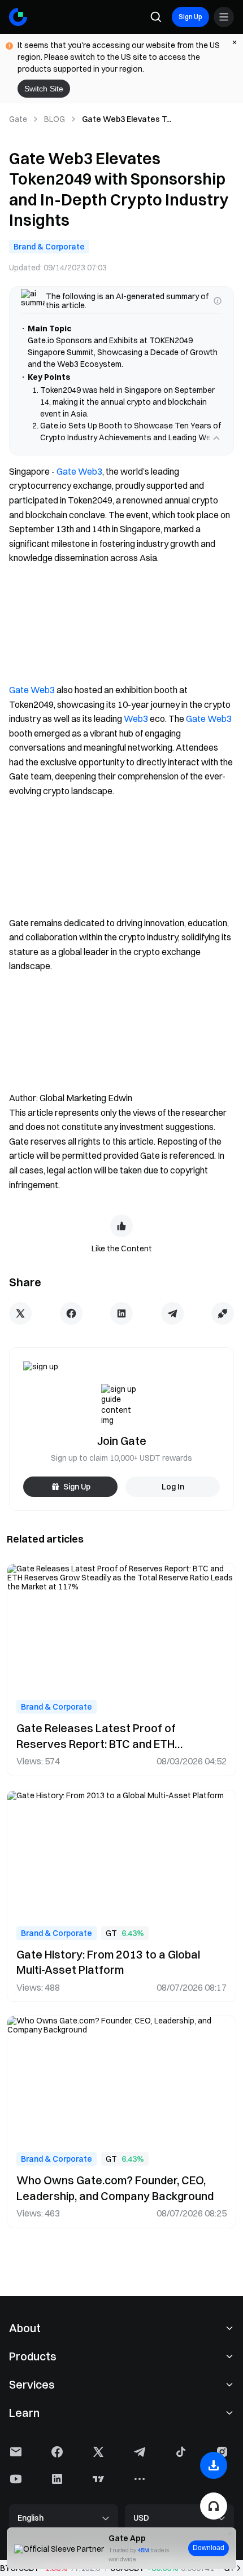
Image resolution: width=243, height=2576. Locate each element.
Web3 (136, 742)
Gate (18, 119)
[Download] (214, 2465)
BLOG (55, 119)
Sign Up (190, 17)
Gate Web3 (79, 495)
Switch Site (44, 89)
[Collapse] (216, 462)
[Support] (214, 2506)
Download (209, 2548)
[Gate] (18, 17)
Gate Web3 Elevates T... (127, 119)
